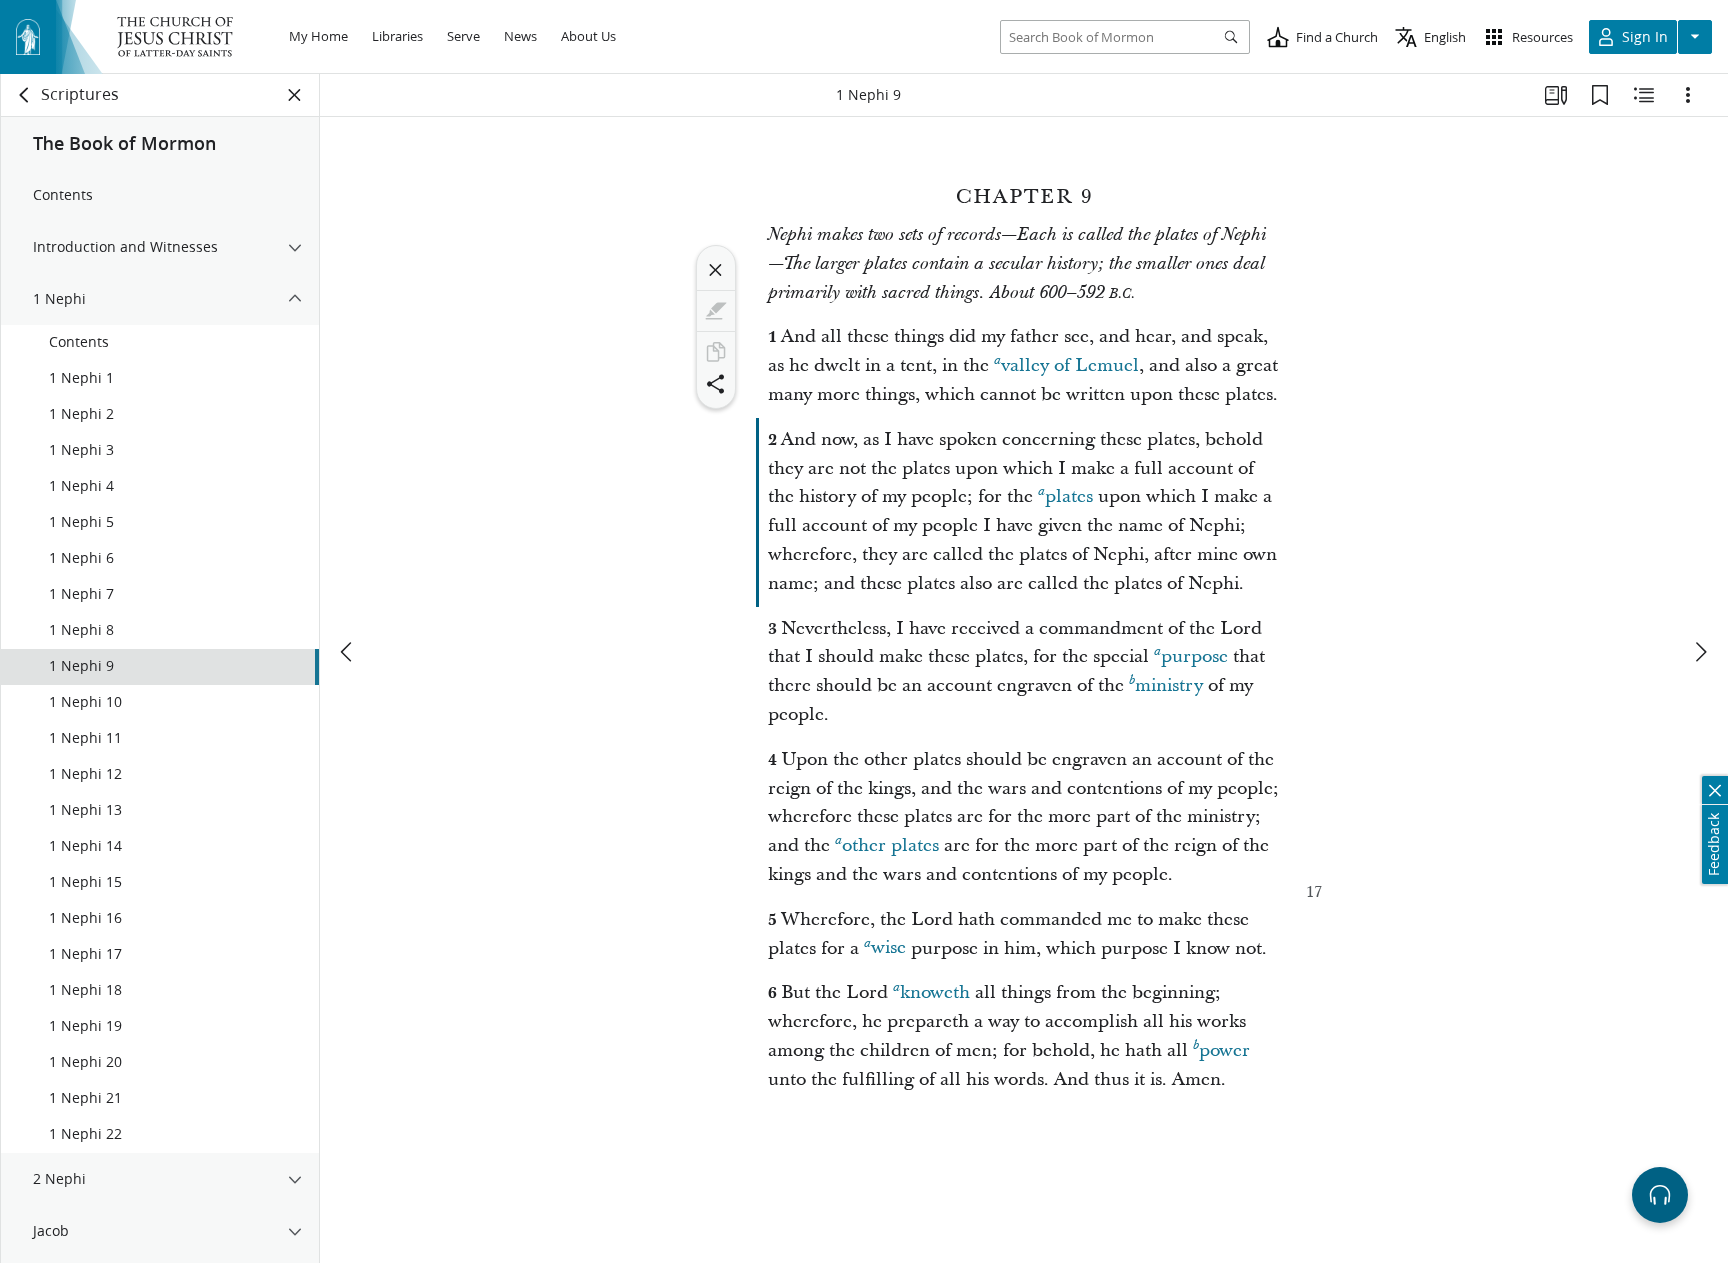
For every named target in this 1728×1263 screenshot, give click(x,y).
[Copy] (716, 352)
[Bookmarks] (1600, 95)
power (1224, 1050)
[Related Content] (1644, 95)
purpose (1194, 656)
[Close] (716, 270)
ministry (1169, 685)
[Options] (1688, 95)
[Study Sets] (1556, 95)
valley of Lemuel (1070, 365)
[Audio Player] (1660, 1195)
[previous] (348, 652)
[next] (1700, 652)
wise (888, 948)
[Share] (716, 384)
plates (1069, 496)
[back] (25, 95)
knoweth (935, 992)
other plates (890, 845)
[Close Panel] (295, 95)
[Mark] (716, 311)
